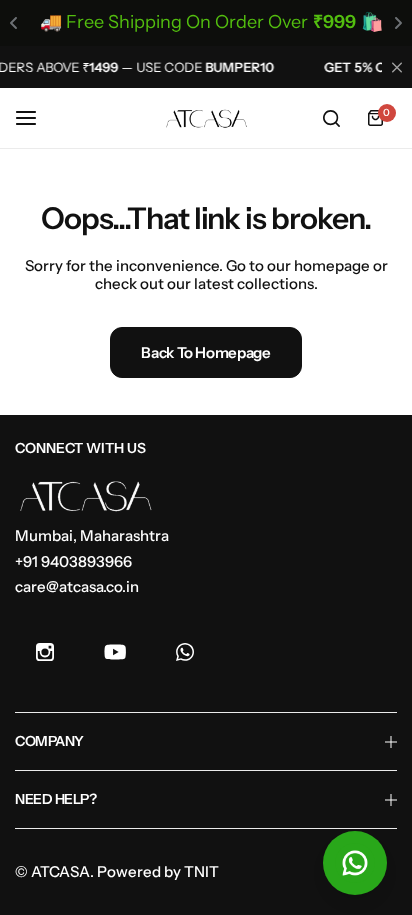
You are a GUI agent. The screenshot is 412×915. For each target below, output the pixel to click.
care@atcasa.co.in (77, 586)
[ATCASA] (206, 119)
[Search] (331, 118)
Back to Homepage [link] (205, 352)
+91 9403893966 (73, 561)
